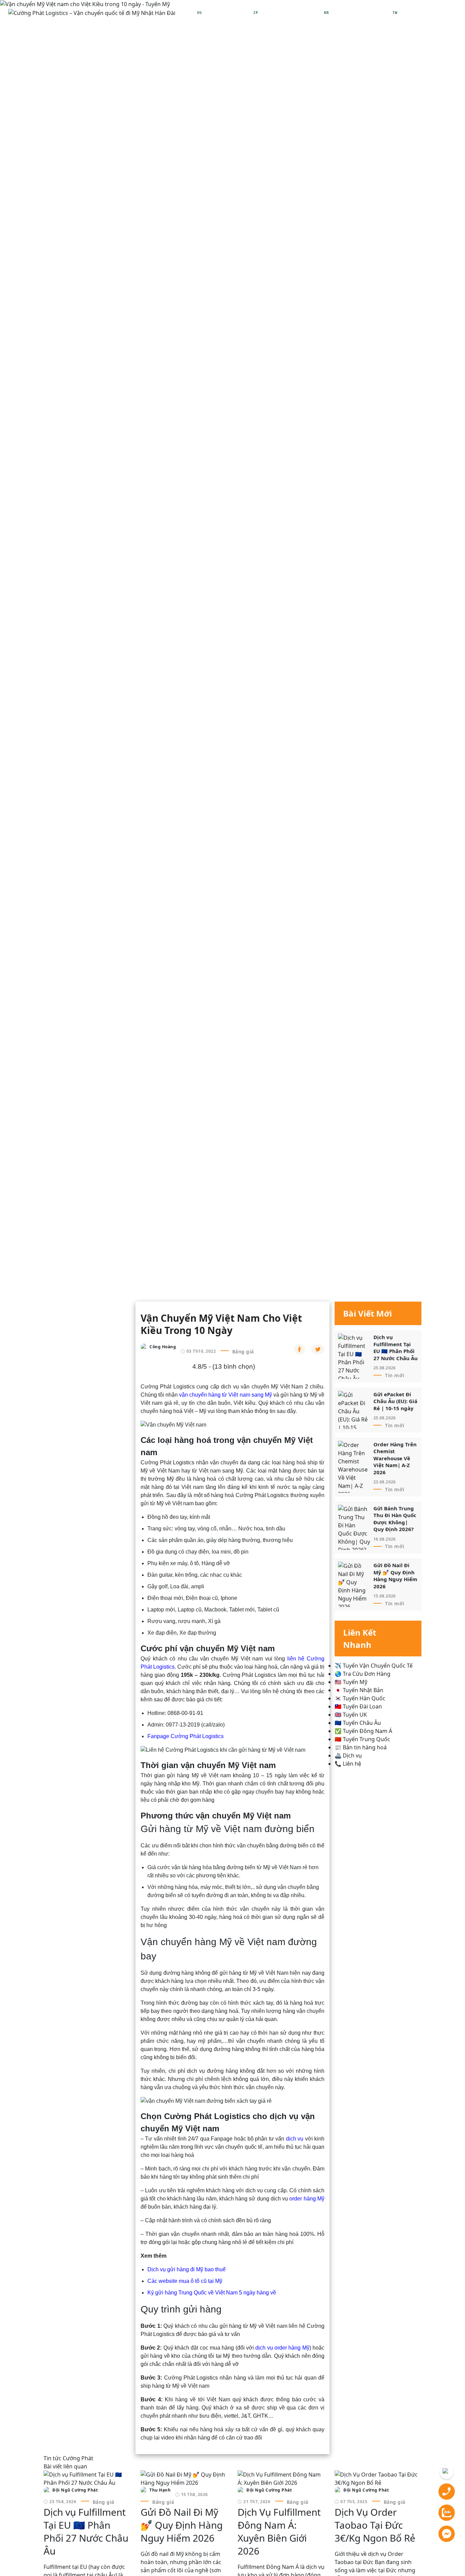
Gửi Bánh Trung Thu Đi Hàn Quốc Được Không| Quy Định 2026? (395, 1519)
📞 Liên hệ (348, 1764)
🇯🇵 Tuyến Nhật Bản (359, 1690)
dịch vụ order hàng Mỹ (282, 2348)
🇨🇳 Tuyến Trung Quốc (362, 1739)
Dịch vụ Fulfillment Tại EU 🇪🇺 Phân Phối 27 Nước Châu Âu (396, 1348)
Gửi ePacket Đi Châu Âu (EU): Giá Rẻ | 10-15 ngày (395, 1401)
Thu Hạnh (160, 2490)
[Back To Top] (447, 2472)
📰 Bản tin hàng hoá (361, 1747)
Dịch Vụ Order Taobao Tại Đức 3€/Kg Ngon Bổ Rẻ (375, 2525)
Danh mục (439, 13)
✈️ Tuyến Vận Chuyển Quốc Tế (374, 1666)
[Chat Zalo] (447, 2512)
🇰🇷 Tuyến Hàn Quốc (360, 1698)
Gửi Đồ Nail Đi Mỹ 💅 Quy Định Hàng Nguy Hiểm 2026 (395, 1576)
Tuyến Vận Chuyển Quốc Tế (118, 1280)
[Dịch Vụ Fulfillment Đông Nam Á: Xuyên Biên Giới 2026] (281, 2478)
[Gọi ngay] (447, 2491)
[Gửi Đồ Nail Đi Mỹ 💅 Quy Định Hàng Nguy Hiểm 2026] (184, 2478)
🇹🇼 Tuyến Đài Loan (358, 1706)
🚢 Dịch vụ (348, 1755)
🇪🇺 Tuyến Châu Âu (358, 1723)
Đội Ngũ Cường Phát (75, 2490)
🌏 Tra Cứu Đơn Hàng (363, 1674)
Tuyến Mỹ (76, 1261)
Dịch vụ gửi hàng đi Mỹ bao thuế (187, 2269)
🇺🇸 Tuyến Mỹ (351, 1682)
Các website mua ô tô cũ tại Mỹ (185, 2281)
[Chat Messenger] (447, 2533)
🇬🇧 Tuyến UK (351, 1715)
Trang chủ (58, 1280)
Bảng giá (243, 1351)
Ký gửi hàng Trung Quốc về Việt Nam (193, 2293)
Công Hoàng (163, 1347)
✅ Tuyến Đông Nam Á (363, 1731)
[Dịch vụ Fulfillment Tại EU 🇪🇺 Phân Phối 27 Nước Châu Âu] (87, 2478)
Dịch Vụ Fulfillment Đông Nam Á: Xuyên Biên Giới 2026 (279, 2531)
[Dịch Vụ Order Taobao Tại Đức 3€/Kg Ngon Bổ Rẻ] (378, 2478)
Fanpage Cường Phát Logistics (186, 1736)
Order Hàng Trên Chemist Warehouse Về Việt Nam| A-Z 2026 (395, 1458)
